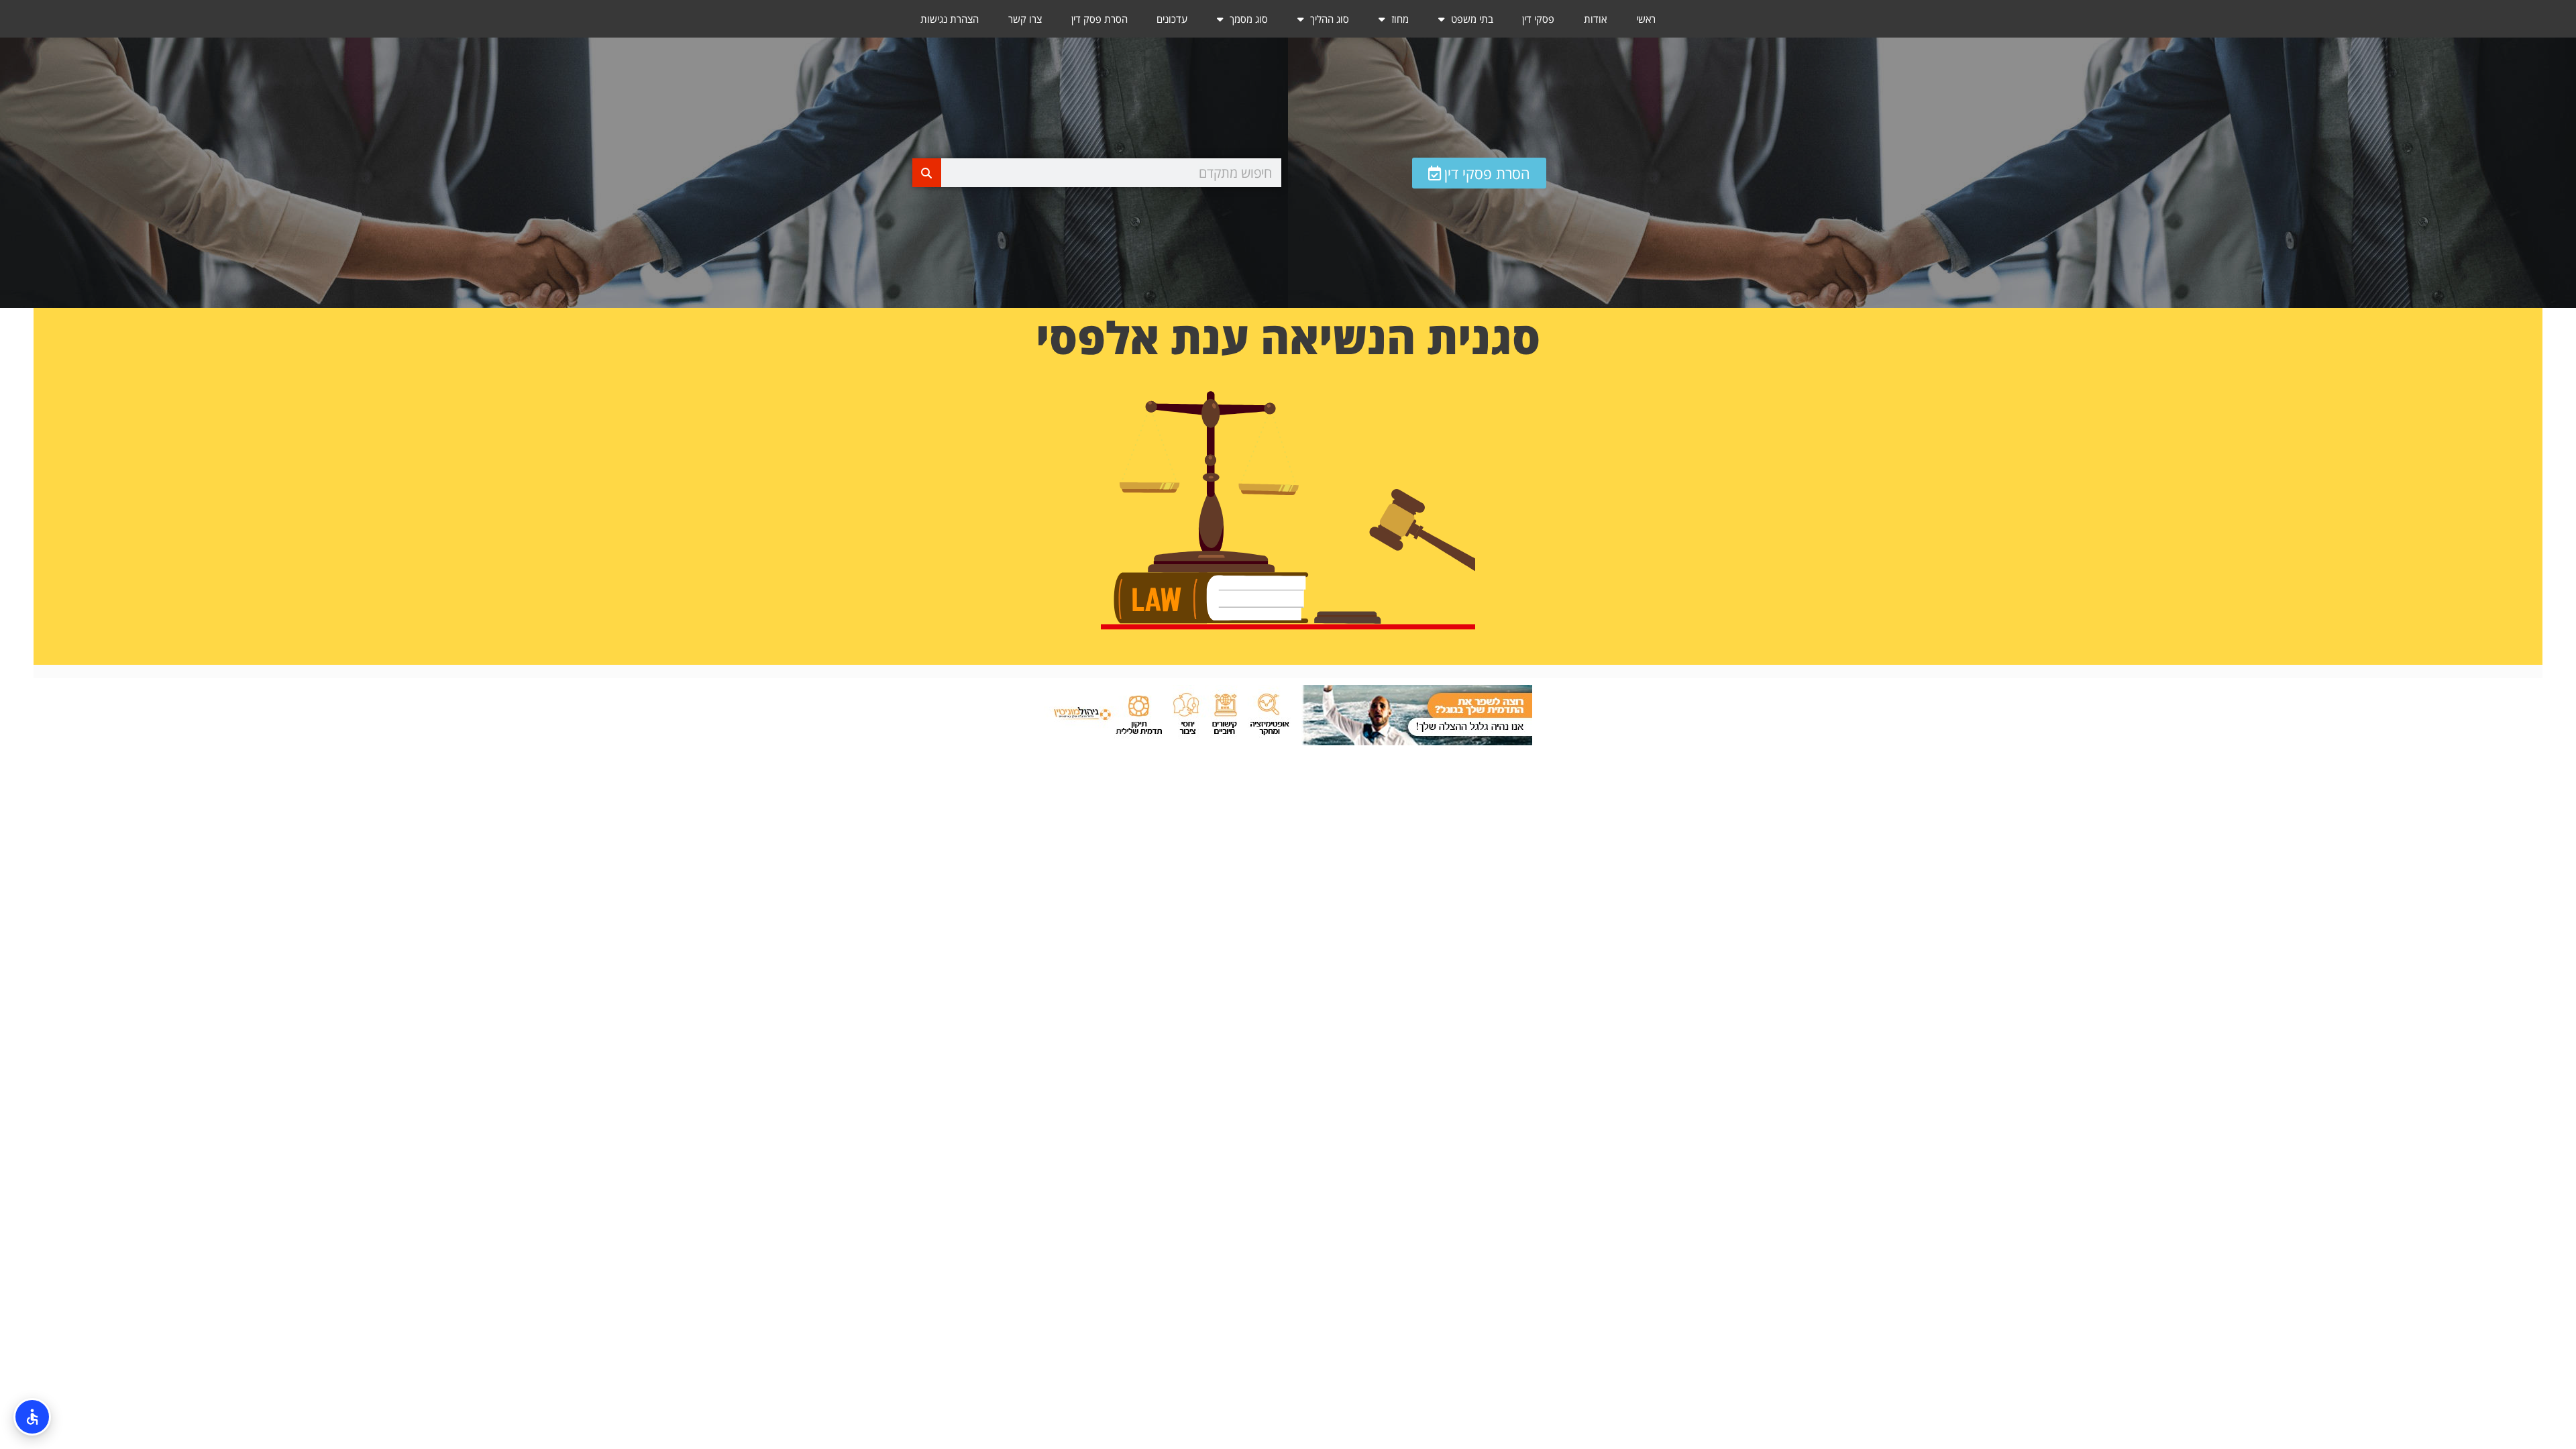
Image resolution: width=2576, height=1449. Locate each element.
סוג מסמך (1249, 19)
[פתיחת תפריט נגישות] (32, 1417)
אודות (1595, 19)
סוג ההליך (1330, 19)
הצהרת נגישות (950, 19)
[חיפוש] (927, 173)
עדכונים (1172, 19)
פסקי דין (1538, 19)
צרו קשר (1025, 19)
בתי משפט (1472, 19)
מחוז (1400, 19)
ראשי (1646, 19)
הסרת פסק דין (1099, 19)
